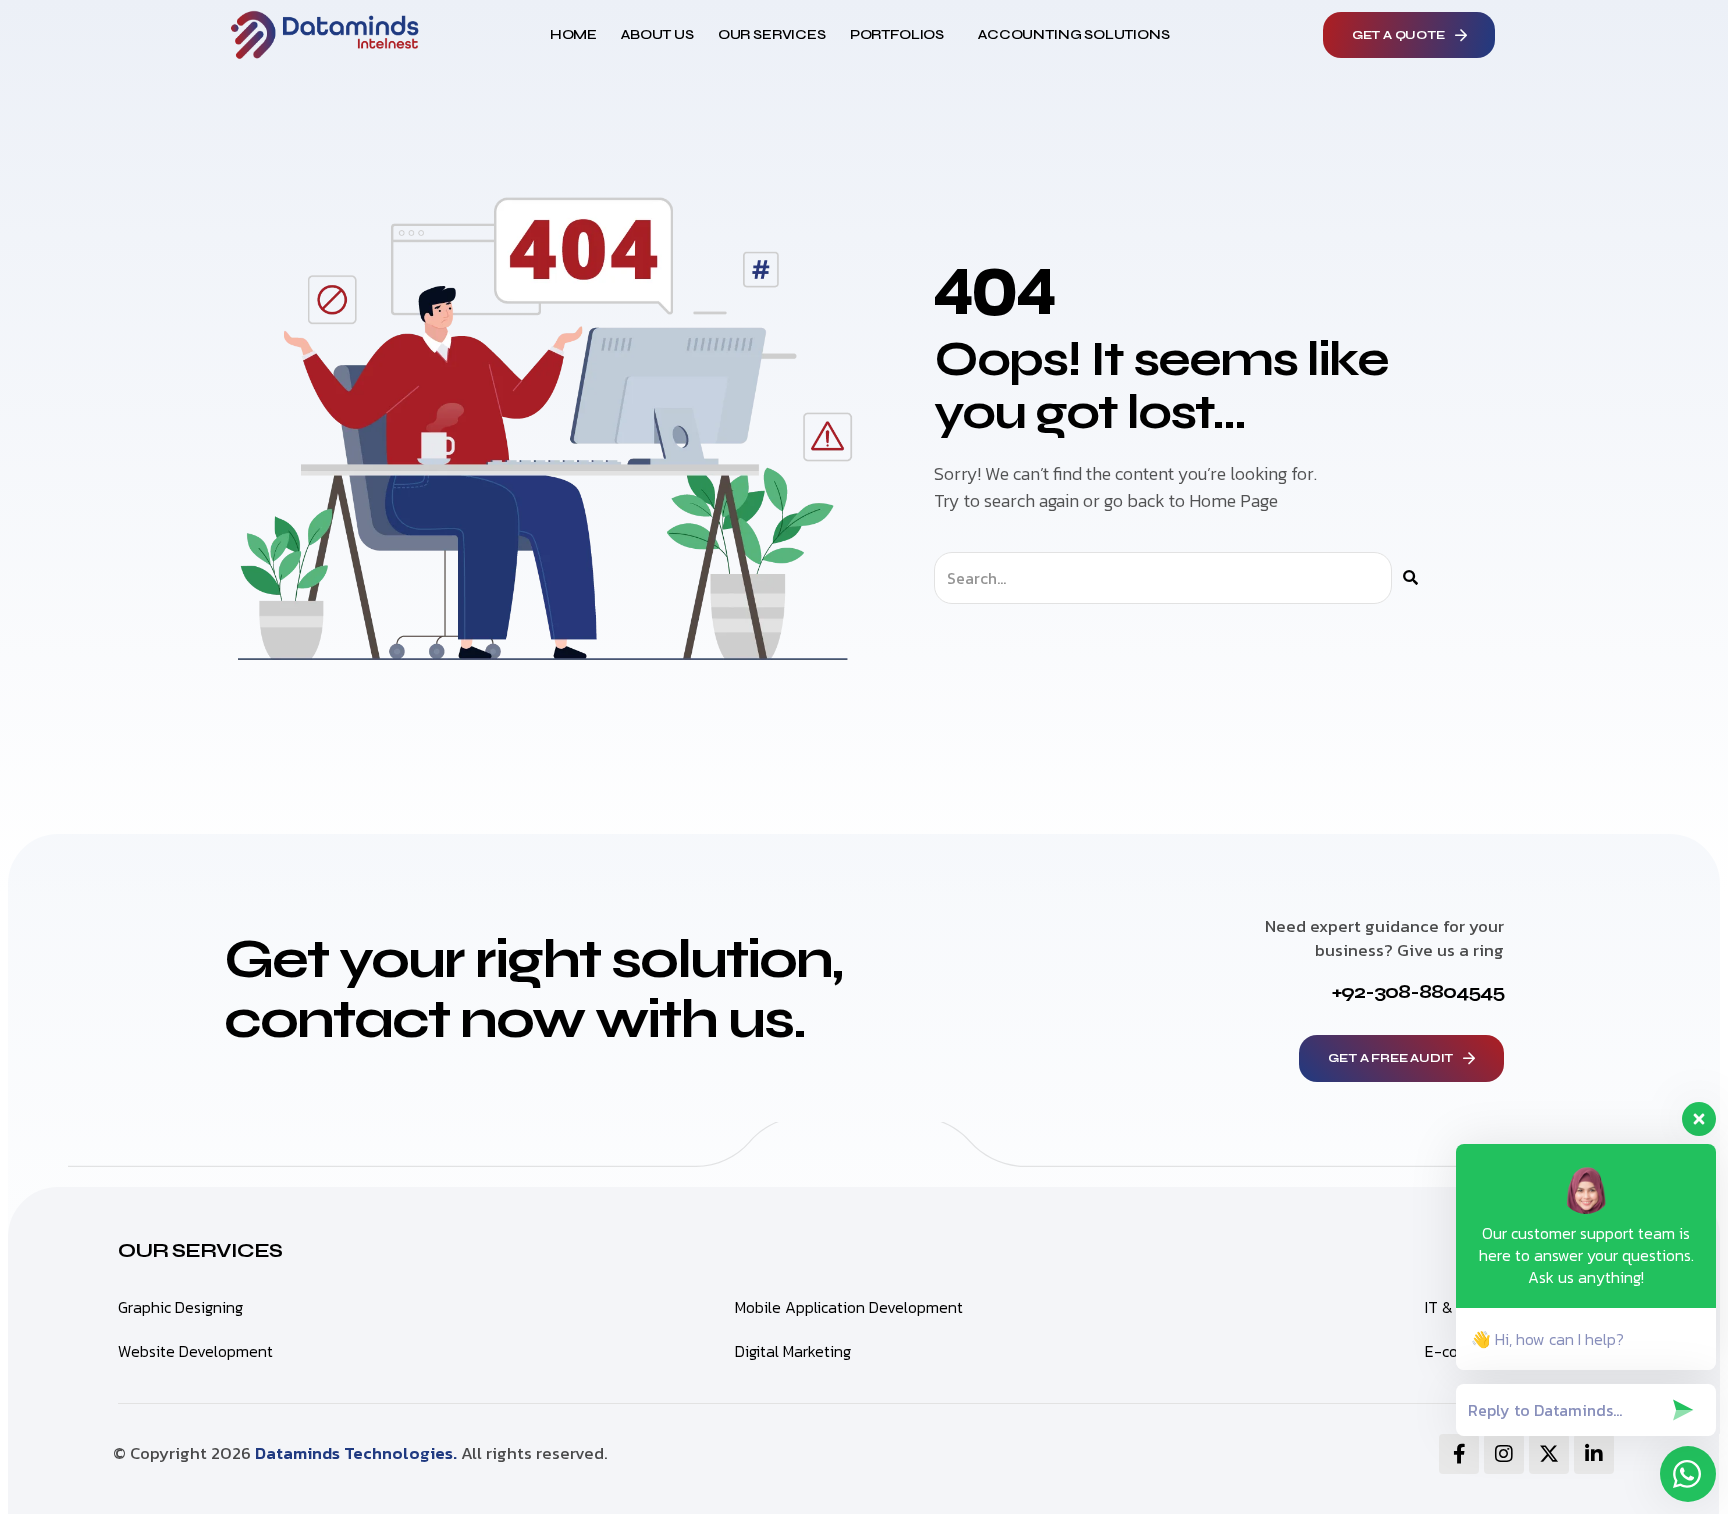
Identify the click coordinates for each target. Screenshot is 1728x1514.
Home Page (1233, 500)
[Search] (1410, 578)
